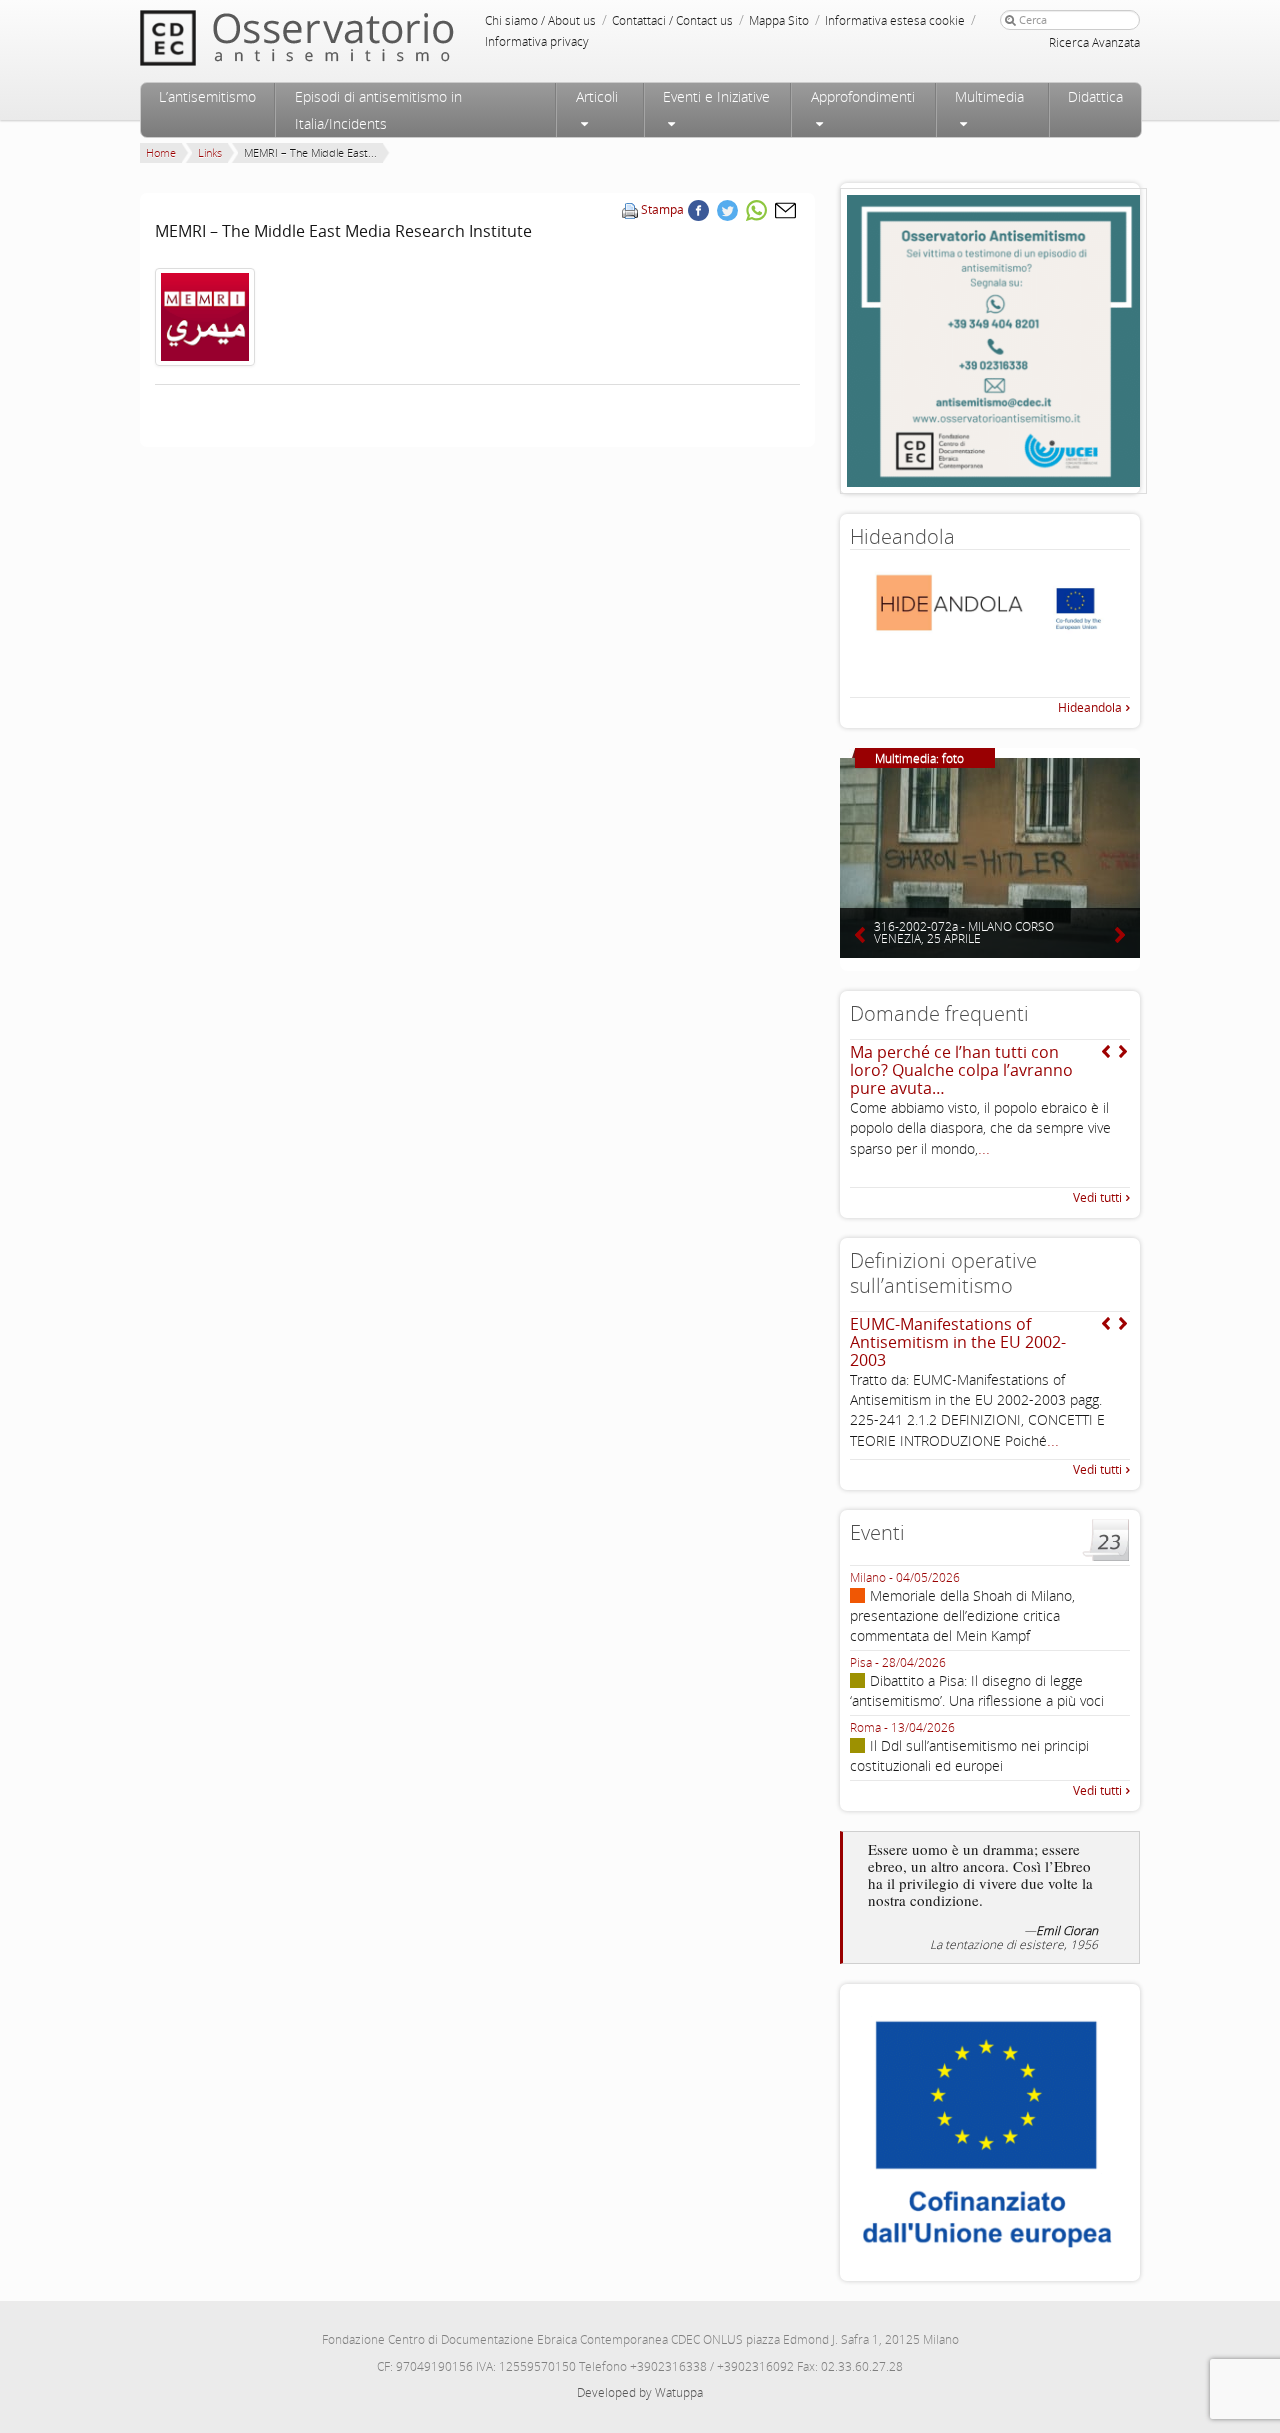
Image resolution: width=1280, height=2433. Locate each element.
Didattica (1095, 96)
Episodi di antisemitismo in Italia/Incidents (378, 110)
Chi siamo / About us (540, 20)
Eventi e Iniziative (716, 96)
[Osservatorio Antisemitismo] (338, 37)
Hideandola (1090, 707)
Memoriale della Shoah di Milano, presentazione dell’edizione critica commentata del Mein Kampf (962, 1615)
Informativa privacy (537, 41)
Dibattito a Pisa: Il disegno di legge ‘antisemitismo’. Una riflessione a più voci (977, 1690)
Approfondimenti (863, 96)
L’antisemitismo (207, 96)
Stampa (662, 209)
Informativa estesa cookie (895, 20)
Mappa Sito (779, 20)
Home (161, 152)
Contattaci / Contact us (672, 20)
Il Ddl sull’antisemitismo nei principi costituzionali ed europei (969, 1755)
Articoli (597, 96)
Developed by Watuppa (640, 2392)
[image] (205, 317)
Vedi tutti (1097, 1197)
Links (210, 152)
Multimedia (989, 96)
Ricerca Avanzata (1094, 42)
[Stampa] (630, 209)
